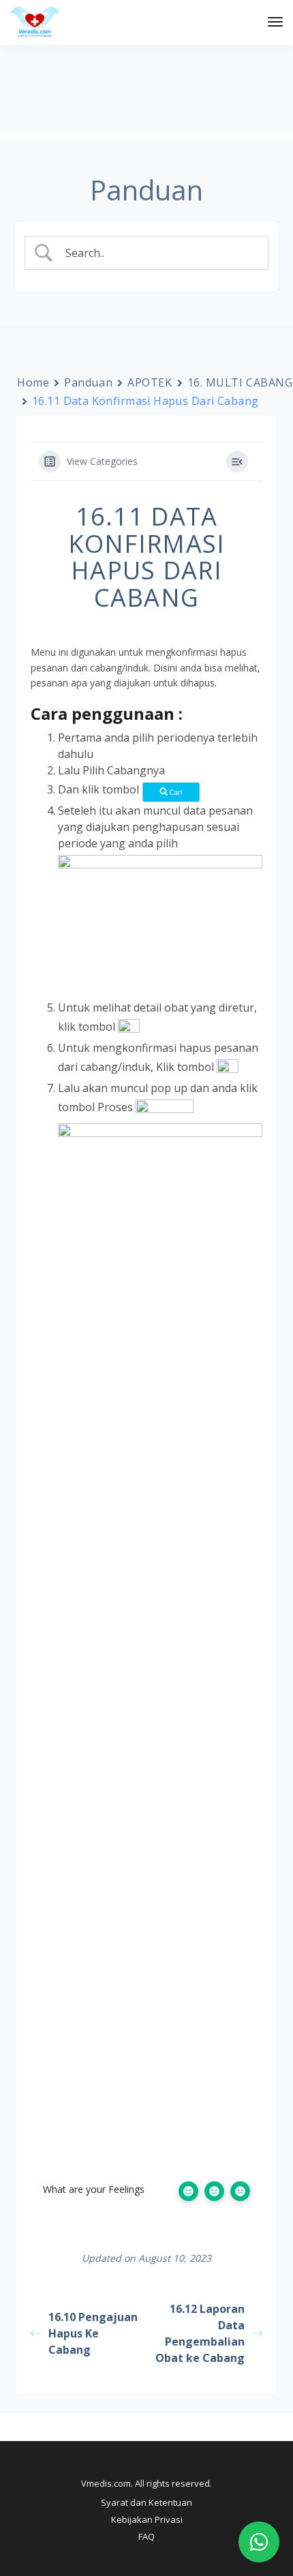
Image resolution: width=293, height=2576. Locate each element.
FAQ (146, 2536)
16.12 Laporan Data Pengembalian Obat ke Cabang (200, 2333)
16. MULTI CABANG (240, 382)
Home (33, 382)
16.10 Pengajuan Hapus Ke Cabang (93, 2333)
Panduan (88, 382)
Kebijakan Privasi (147, 2519)
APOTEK (150, 382)
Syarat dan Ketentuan (146, 2502)
